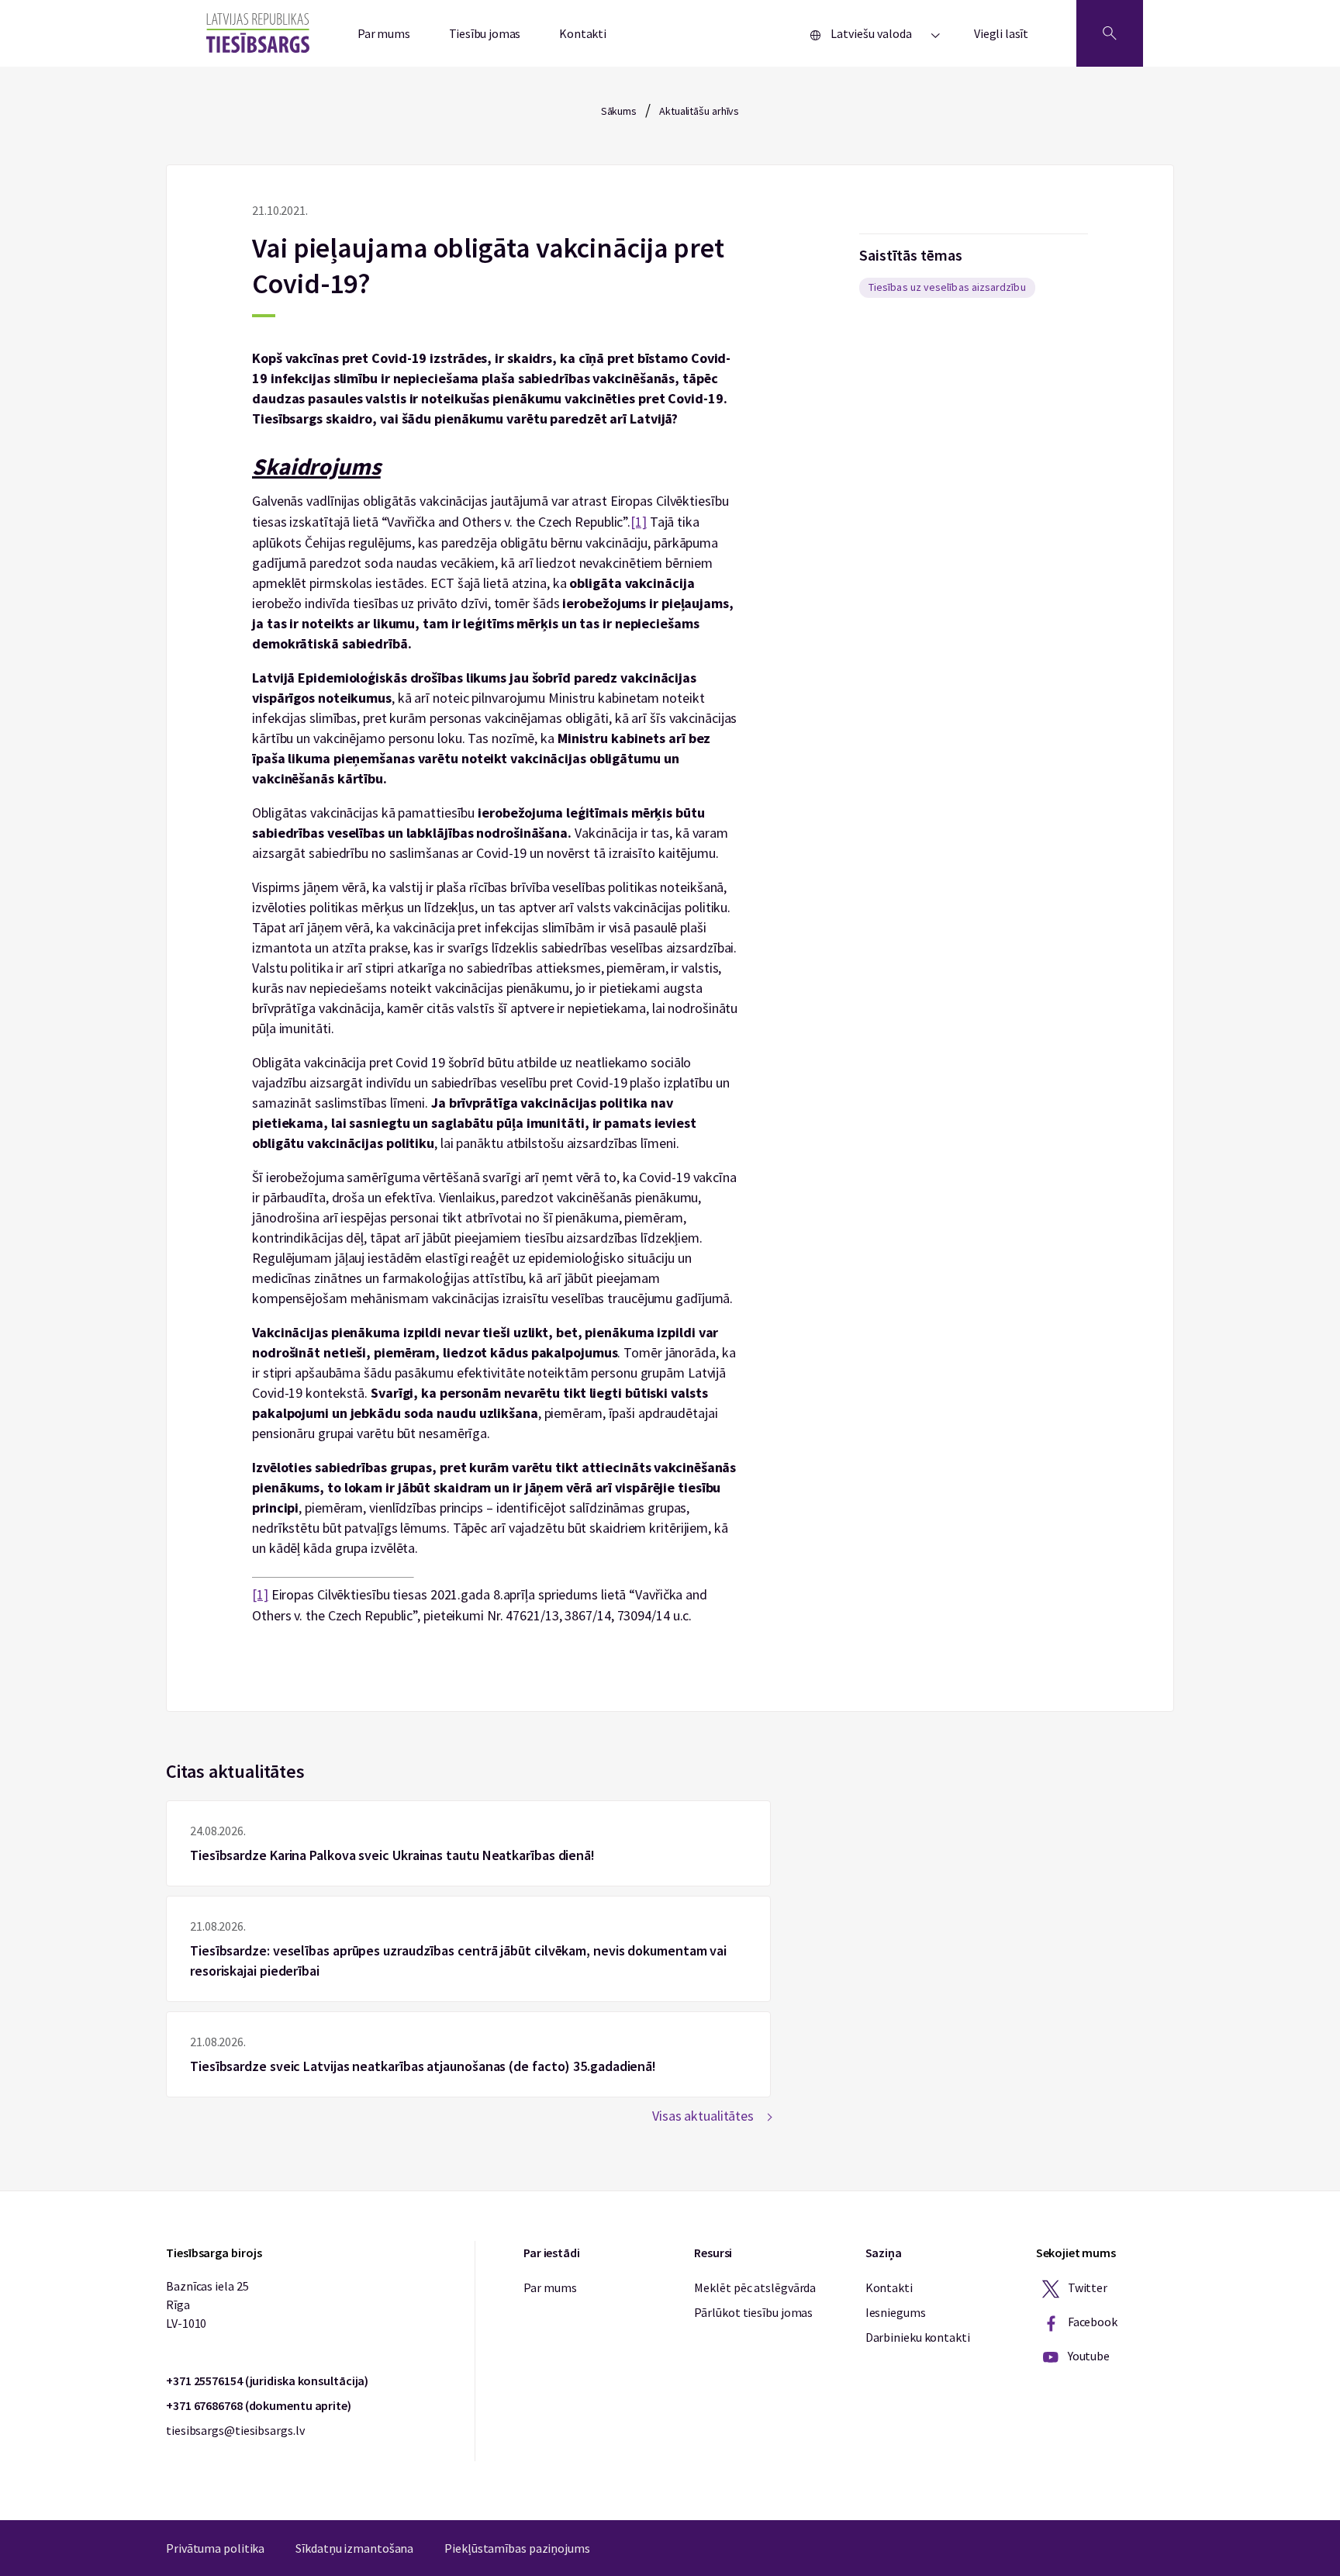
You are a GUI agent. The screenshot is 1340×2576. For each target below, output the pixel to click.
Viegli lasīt (1001, 33)
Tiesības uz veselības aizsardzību (947, 287)
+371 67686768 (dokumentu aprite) (259, 2405)
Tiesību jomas (485, 33)
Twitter (1086, 2287)
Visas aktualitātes (703, 2116)
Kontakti (583, 33)
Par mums (384, 33)
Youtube (1088, 2356)
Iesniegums (896, 2312)
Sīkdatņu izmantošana (354, 2548)
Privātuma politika (215, 2548)
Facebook (1091, 2322)
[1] (639, 522)
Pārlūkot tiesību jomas (753, 2312)
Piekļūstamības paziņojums (517, 2548)
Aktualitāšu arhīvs (699, 111)
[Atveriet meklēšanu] (1110, 33)
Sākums (619, 111)
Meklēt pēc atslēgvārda (755, 2287)
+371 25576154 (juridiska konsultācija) (267, 2381)
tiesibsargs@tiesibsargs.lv (235, 2430)
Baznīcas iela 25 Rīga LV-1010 (207, 2305)
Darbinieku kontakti (918, 2337)
